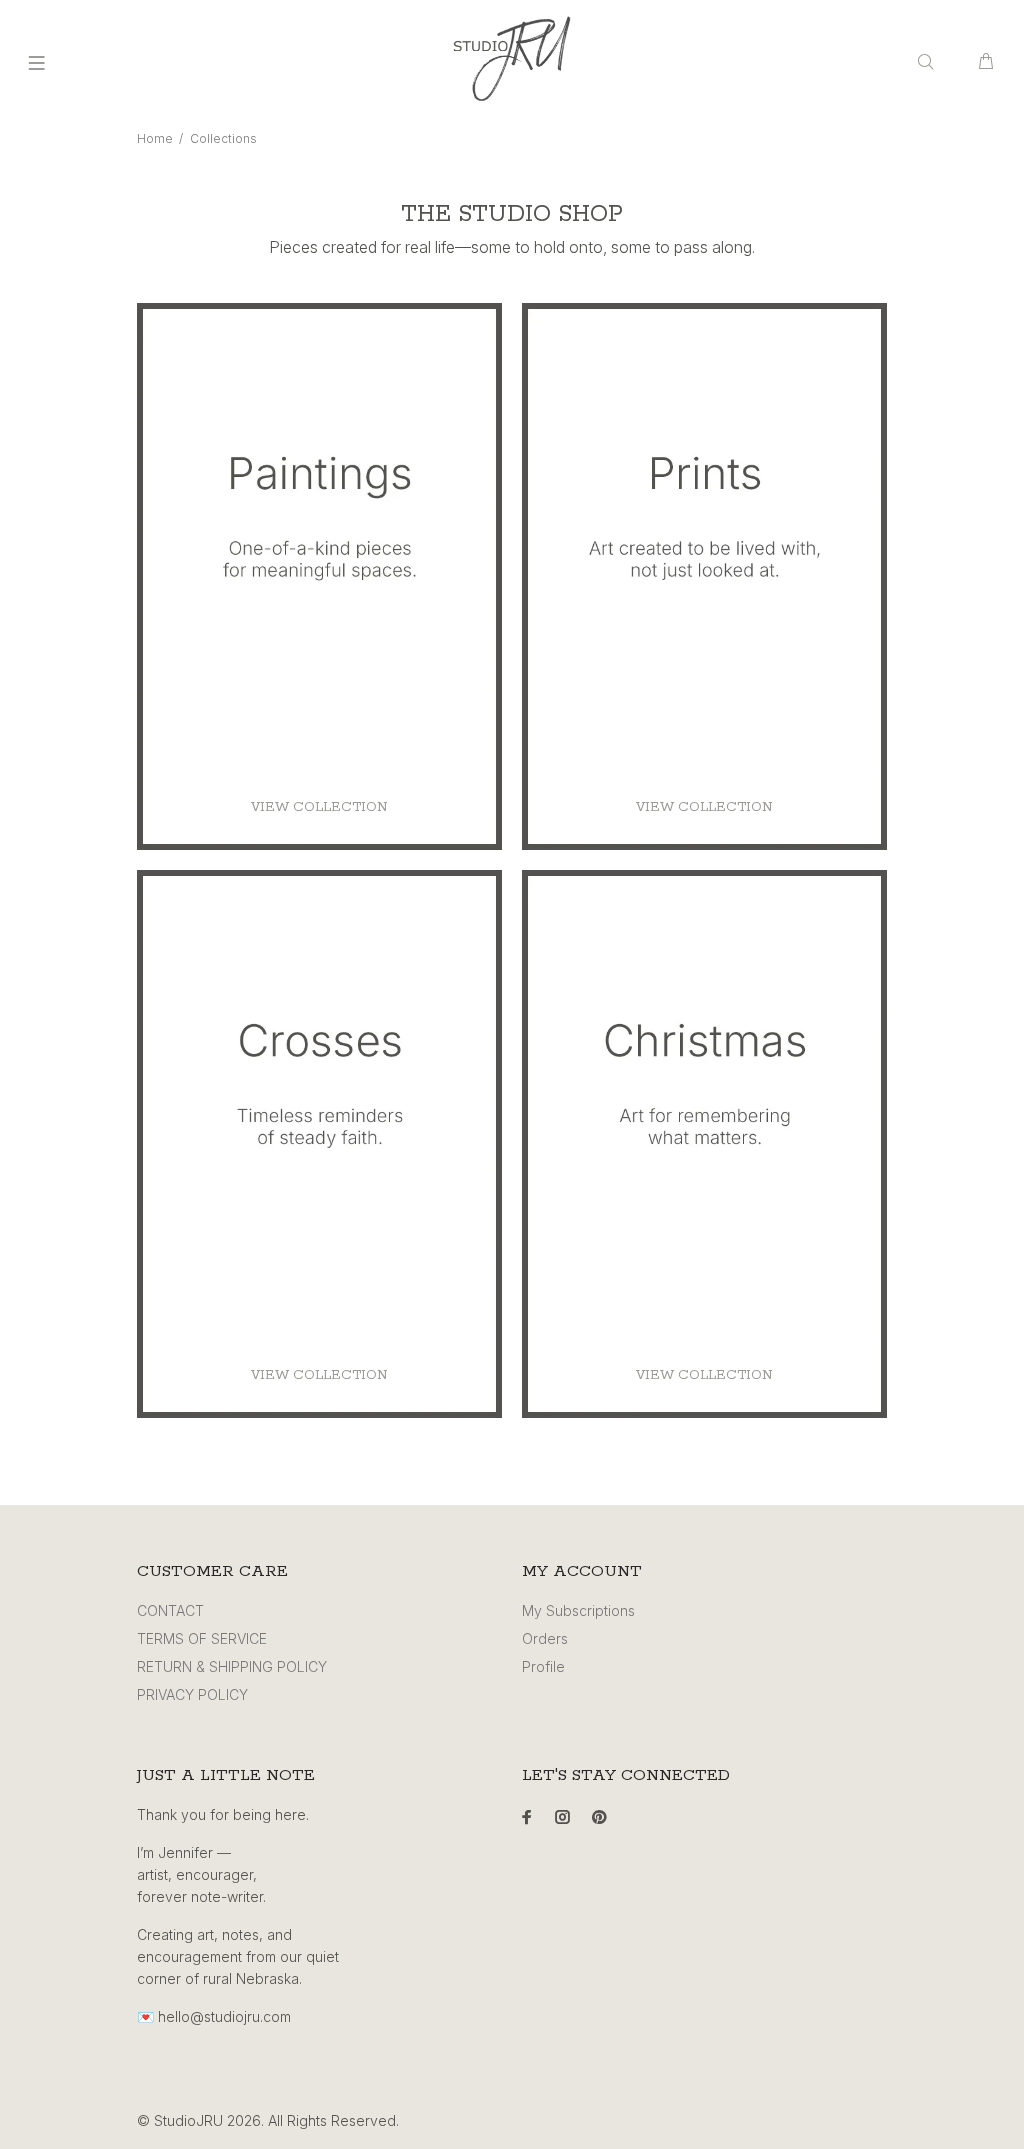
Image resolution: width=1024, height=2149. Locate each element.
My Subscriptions (578, 1610)
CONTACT (170, 1610)
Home (155, 138)
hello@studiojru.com (224, 2016)
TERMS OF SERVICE (202, 1638)
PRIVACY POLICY (192, 1694)
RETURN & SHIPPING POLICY (232, 1666)
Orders (545, 1638)
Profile (543, 1666)
